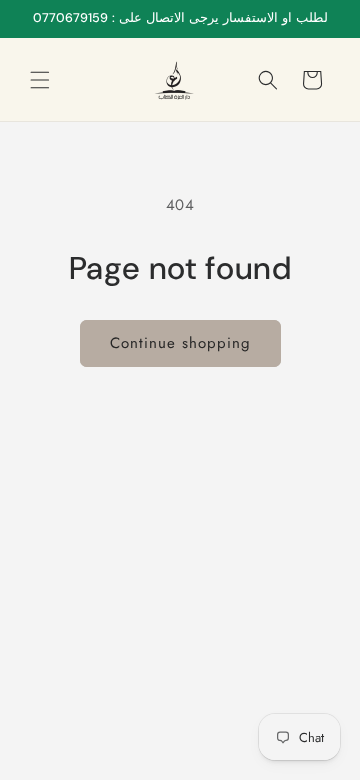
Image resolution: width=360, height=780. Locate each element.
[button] (40, 80)
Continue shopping (180, 343)
